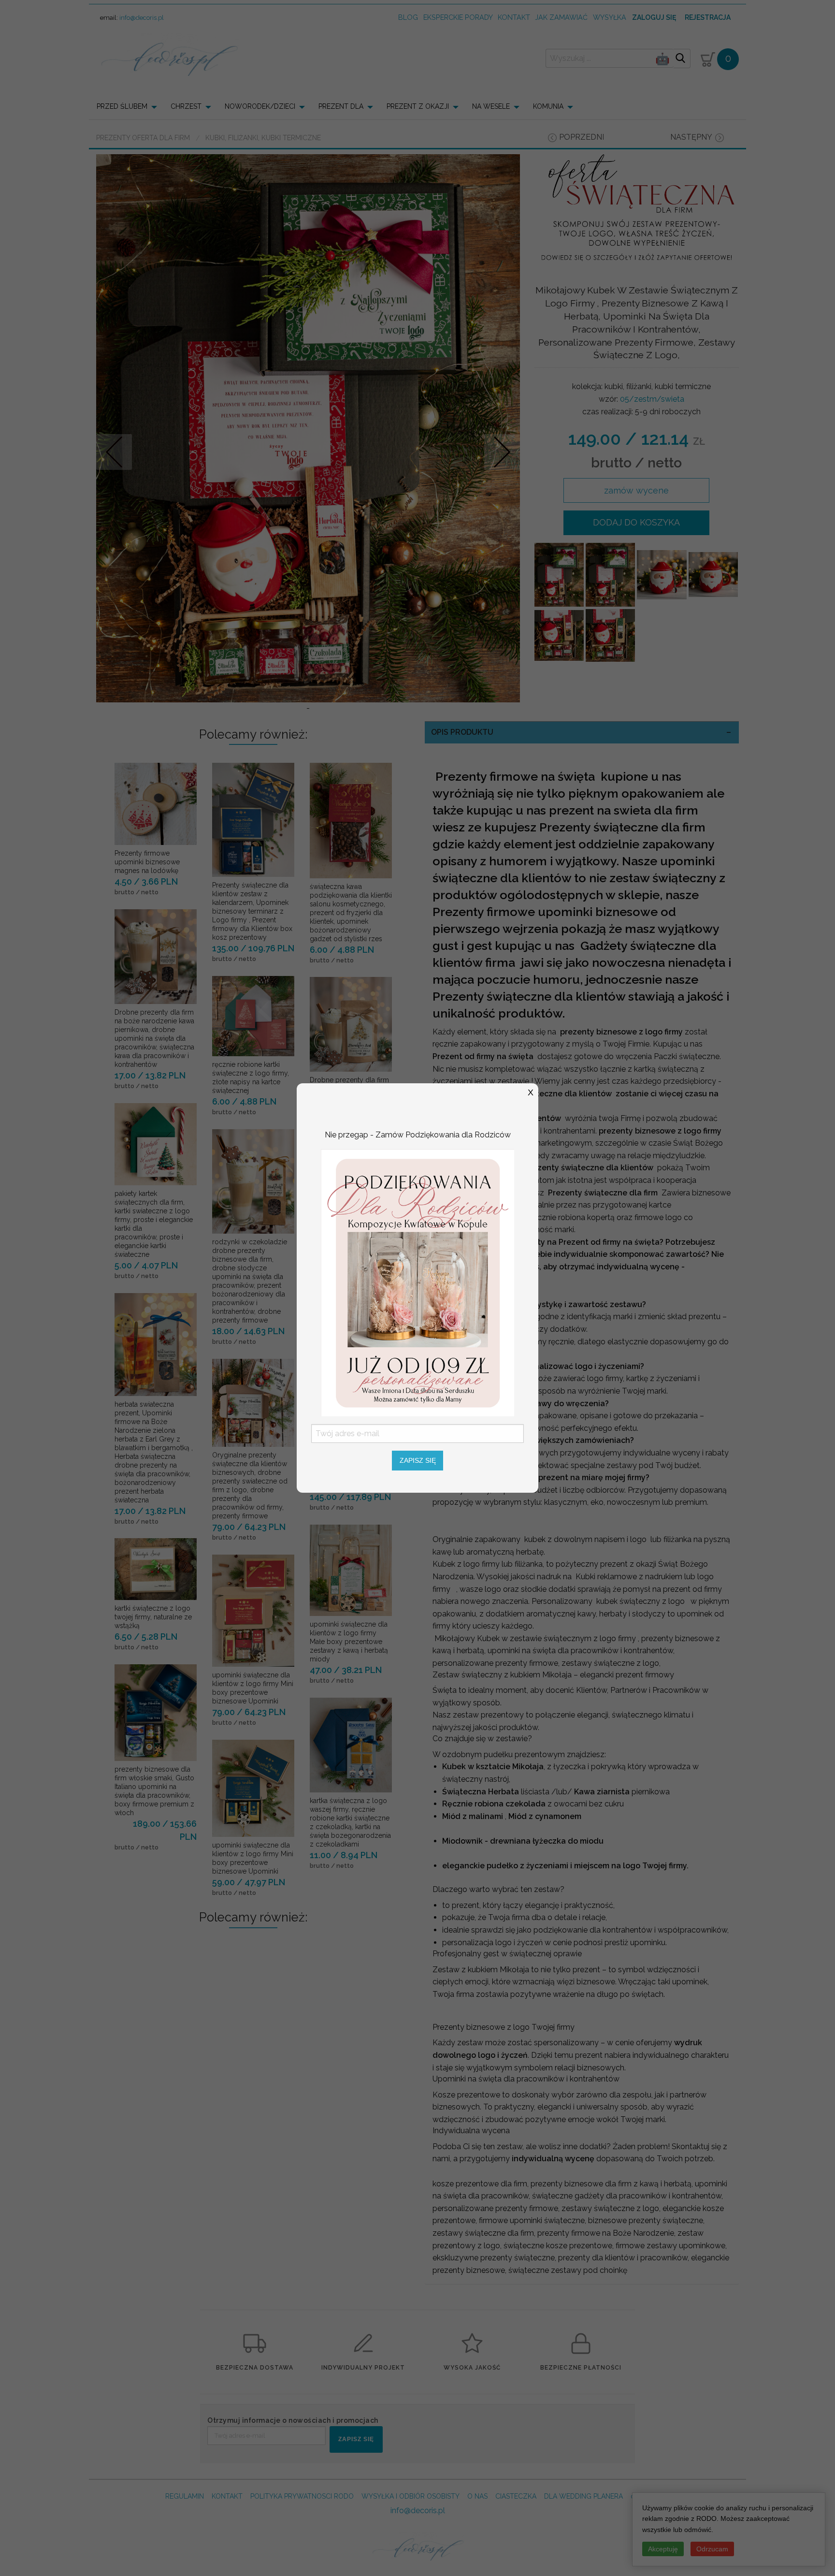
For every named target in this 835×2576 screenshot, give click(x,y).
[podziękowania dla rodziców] (417, 1282)
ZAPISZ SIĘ (418, 1460)
